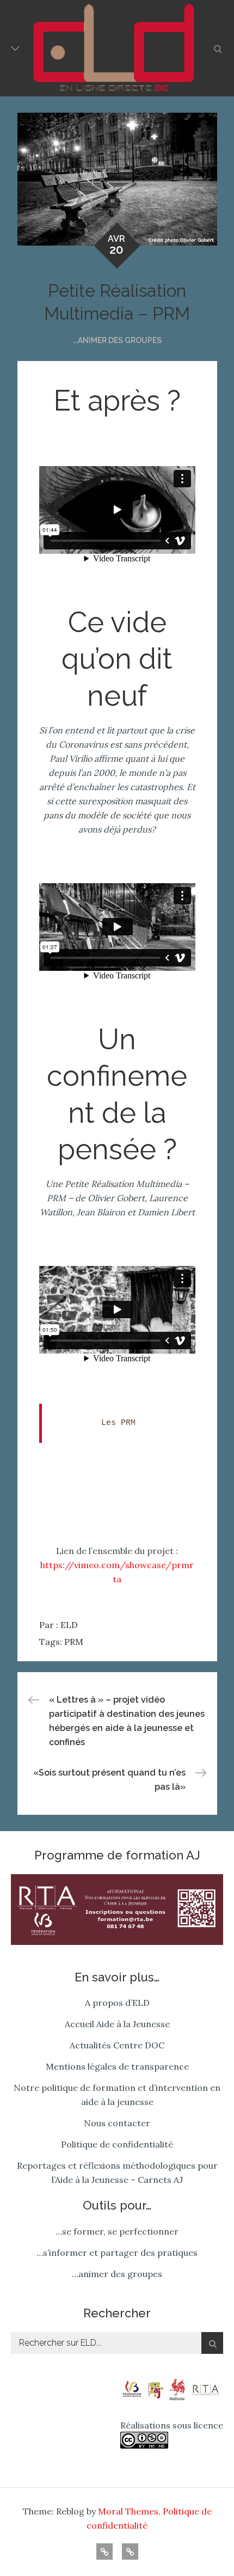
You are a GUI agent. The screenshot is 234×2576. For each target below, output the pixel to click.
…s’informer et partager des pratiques (117, 2253)
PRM (74, 1642)
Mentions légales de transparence (117, 2066)
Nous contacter (117, 2123)
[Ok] (212, 2343)
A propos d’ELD (117, 2003)
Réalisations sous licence (172, 2425)
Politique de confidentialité (117, 2144)
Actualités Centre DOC (117, 2045)
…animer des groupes (117, 2274)
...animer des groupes (117, 340)
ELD (69, 1625)
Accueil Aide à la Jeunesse (117, 2024)
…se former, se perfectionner (117, 2231)
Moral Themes (128, 2511)
